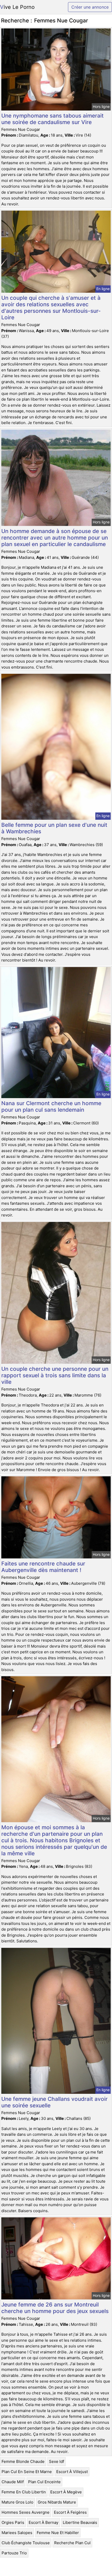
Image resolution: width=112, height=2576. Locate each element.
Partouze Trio (14, 2553)
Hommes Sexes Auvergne (26, 2512)
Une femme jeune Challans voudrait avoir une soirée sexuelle (54, 2102)
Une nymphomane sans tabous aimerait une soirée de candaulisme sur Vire (52, 119)
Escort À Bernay (43, 2522)
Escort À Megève (66, 2492)
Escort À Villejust (72, 2472)
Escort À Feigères (70, 2512)
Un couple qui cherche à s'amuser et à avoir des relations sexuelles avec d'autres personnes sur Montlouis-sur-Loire (51, 308)
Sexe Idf (57, 2461)
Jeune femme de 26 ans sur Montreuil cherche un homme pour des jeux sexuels (55, 2308)
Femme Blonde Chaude (23, 2461)
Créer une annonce (90, 7)
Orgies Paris (13, 2522)
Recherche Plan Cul (72, 2543)
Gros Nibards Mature (57, 2502)
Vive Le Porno (17, 7)
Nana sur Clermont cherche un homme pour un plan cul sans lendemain (51, 1106)
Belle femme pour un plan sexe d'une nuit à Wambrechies (54, 828)
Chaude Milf (13, 2482)
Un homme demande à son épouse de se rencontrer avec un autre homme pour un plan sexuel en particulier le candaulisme (55, 538)
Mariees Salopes (17, 2533)
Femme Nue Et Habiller (58, 2533)
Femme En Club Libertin (24, 2492)
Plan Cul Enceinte (44, 2482)
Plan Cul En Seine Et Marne (27, 2472)
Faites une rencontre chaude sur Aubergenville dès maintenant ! (43, 1567)
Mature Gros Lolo (17, 2502)
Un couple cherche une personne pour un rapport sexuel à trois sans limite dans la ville (55, 1375)
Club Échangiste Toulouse (26, 2543)
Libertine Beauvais (80, 2522)
